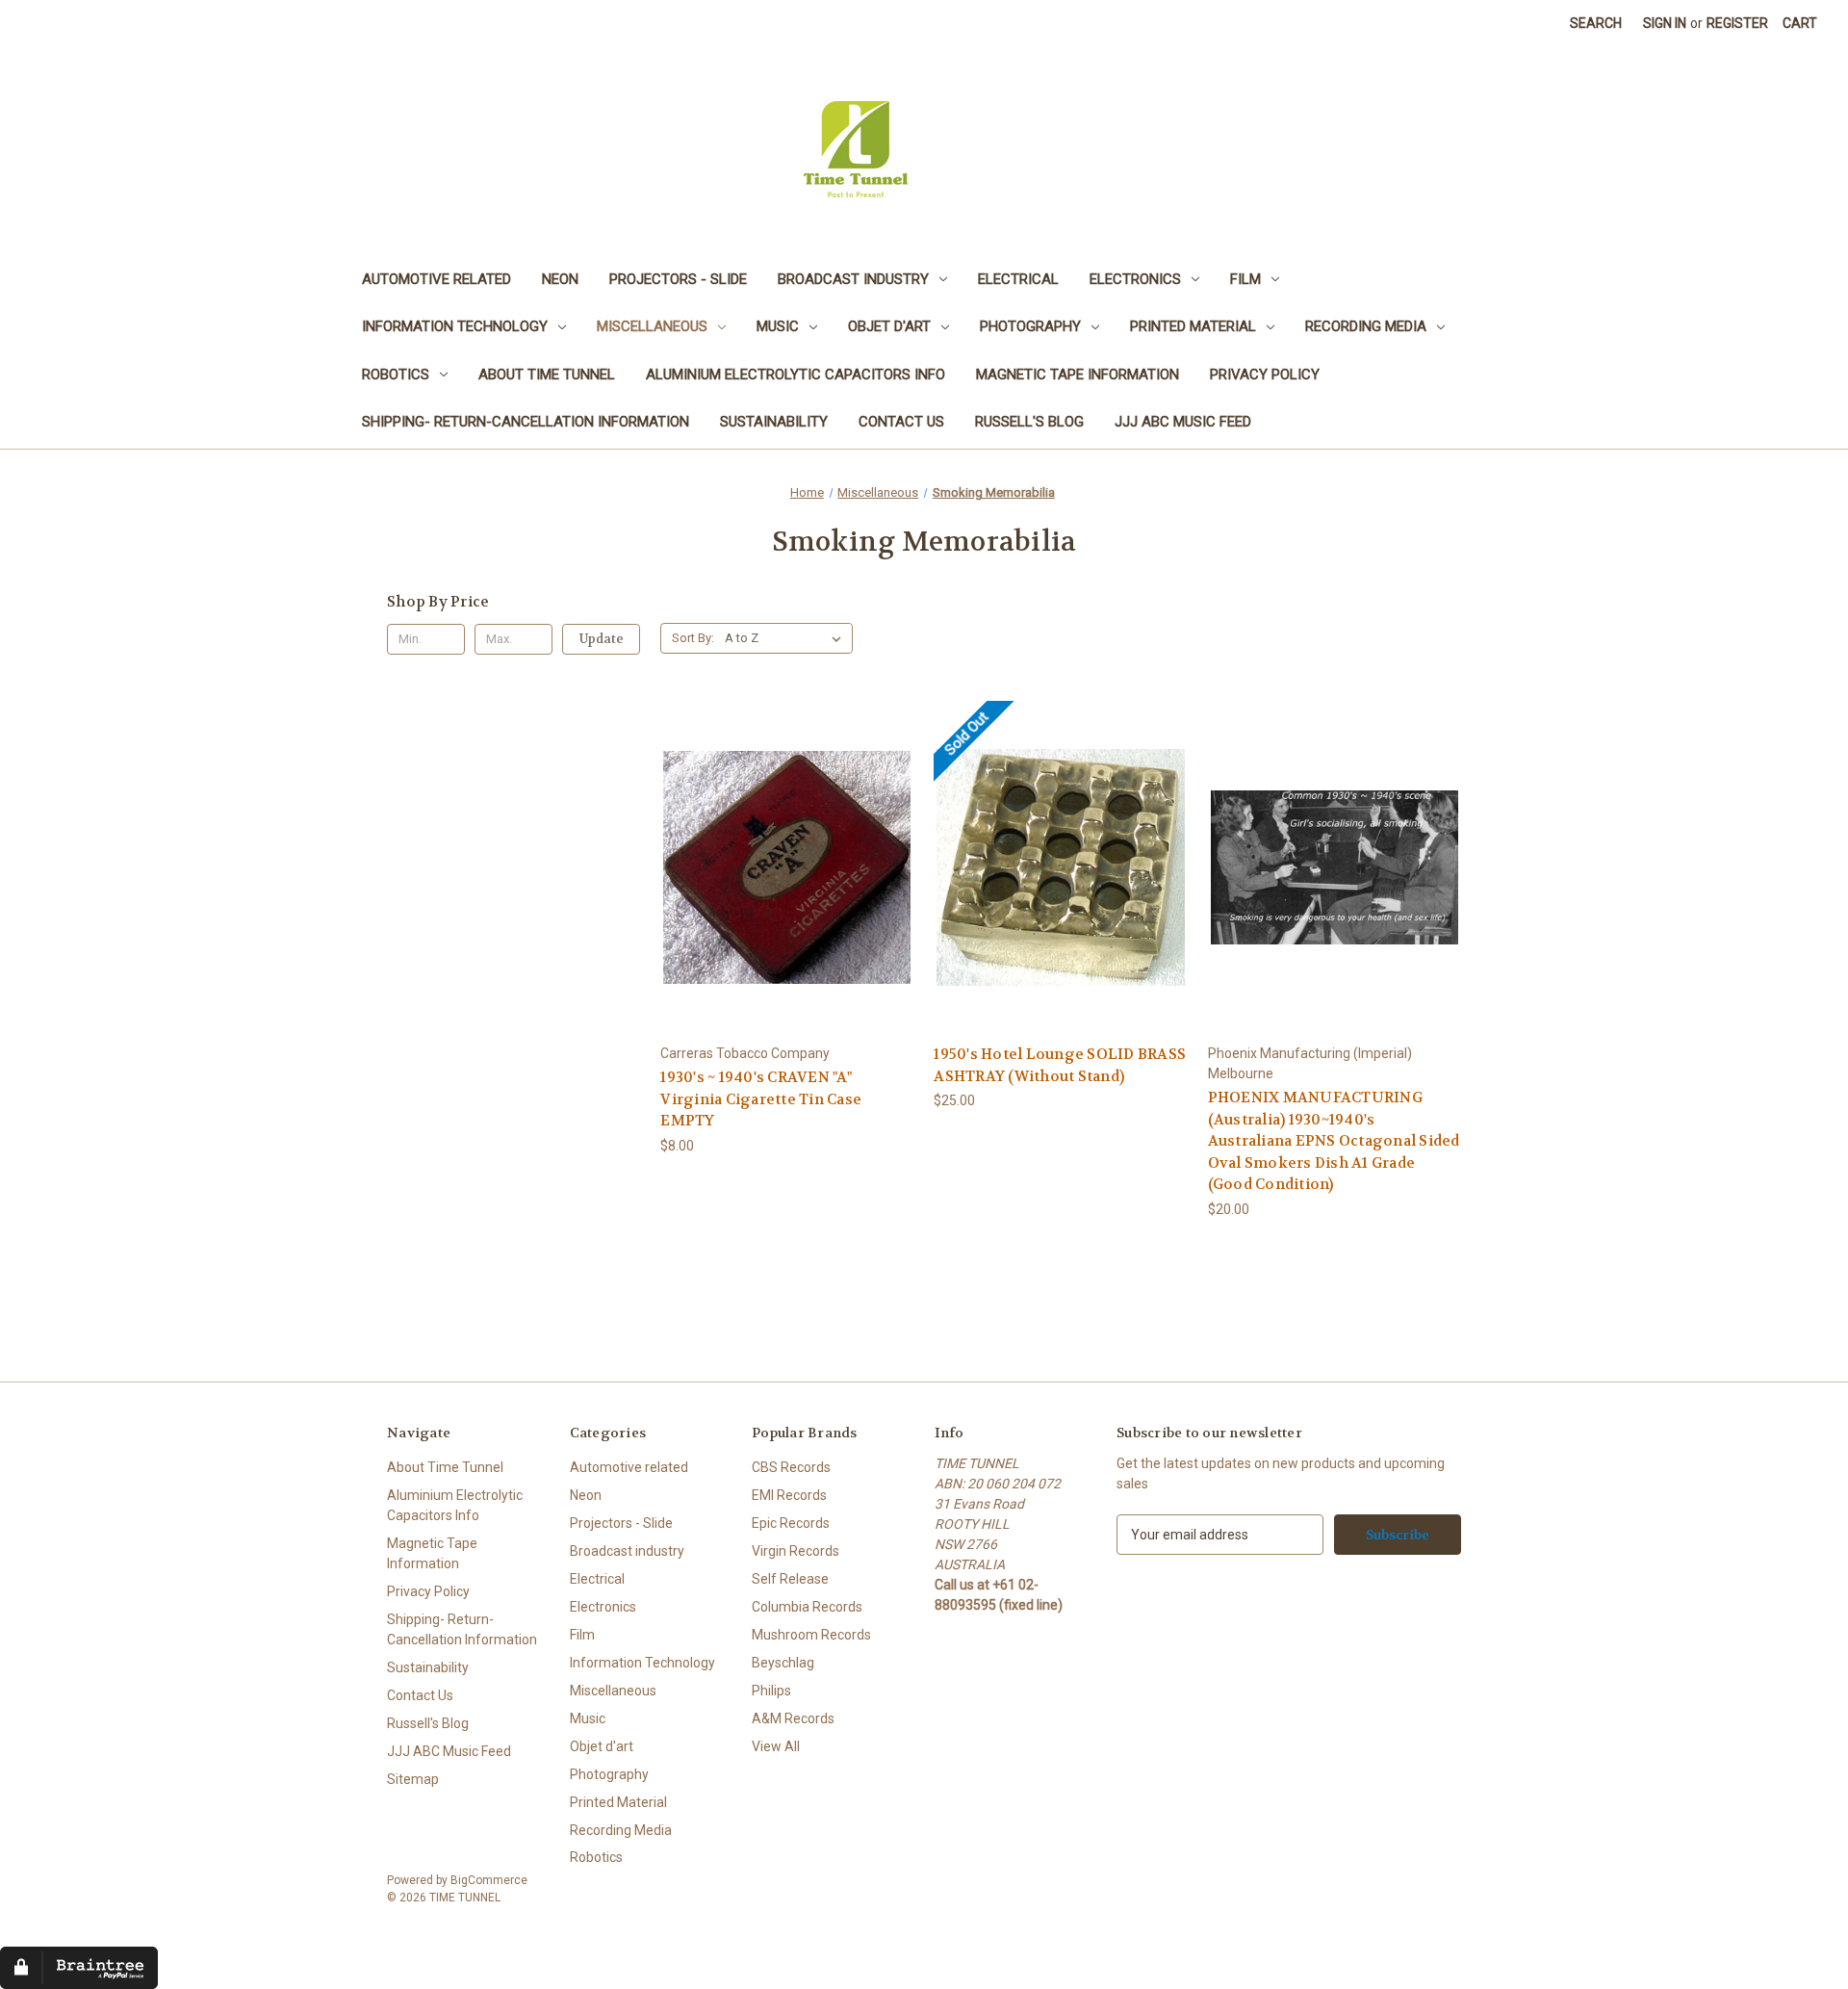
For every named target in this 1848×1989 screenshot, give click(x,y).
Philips (771, 1691)
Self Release (790, 1579)
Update (602, 639)
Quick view (786, 850)
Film (1245, 279)
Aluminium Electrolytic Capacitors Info (796, 375)
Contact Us (901, 422)
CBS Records (791, 1467)
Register (1737, 23)
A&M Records (793, 1718)
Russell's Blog (1029, 422)
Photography (1030, 326)
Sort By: (693, 638)
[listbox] (787, 638)
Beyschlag (783, 1663)
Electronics (1135, 279)
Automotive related (436, 279)
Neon (560, 279)
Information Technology (455, 326)
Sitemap (413, 1779)
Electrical (1018, 279)
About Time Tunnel (547, 375)
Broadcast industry (853, 279)
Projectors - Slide (678, 279)
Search (1596, 23)
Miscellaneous (652, 326)
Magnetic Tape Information (1078, 375)
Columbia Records (807, 1607)
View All (776, 1746)
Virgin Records (796, 1551)
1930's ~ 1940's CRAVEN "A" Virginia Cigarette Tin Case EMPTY (761, 1099)
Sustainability (774, 422)
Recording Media (1366, 326)
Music (778, 326)
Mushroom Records (811, 1635)
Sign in (1665, 23)
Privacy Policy (1265, 375)
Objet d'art (889, 326)
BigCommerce (489, 1880)
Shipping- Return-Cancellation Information (526, 422)
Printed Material (1193, 326)
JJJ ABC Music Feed (1183, 422)
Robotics (396, 375)
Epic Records (791, 1523)
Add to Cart (787, 883)
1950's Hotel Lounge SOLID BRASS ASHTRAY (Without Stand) (1060, 1065)
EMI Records (789, 1495)
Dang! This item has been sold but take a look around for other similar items (1061, 883)
